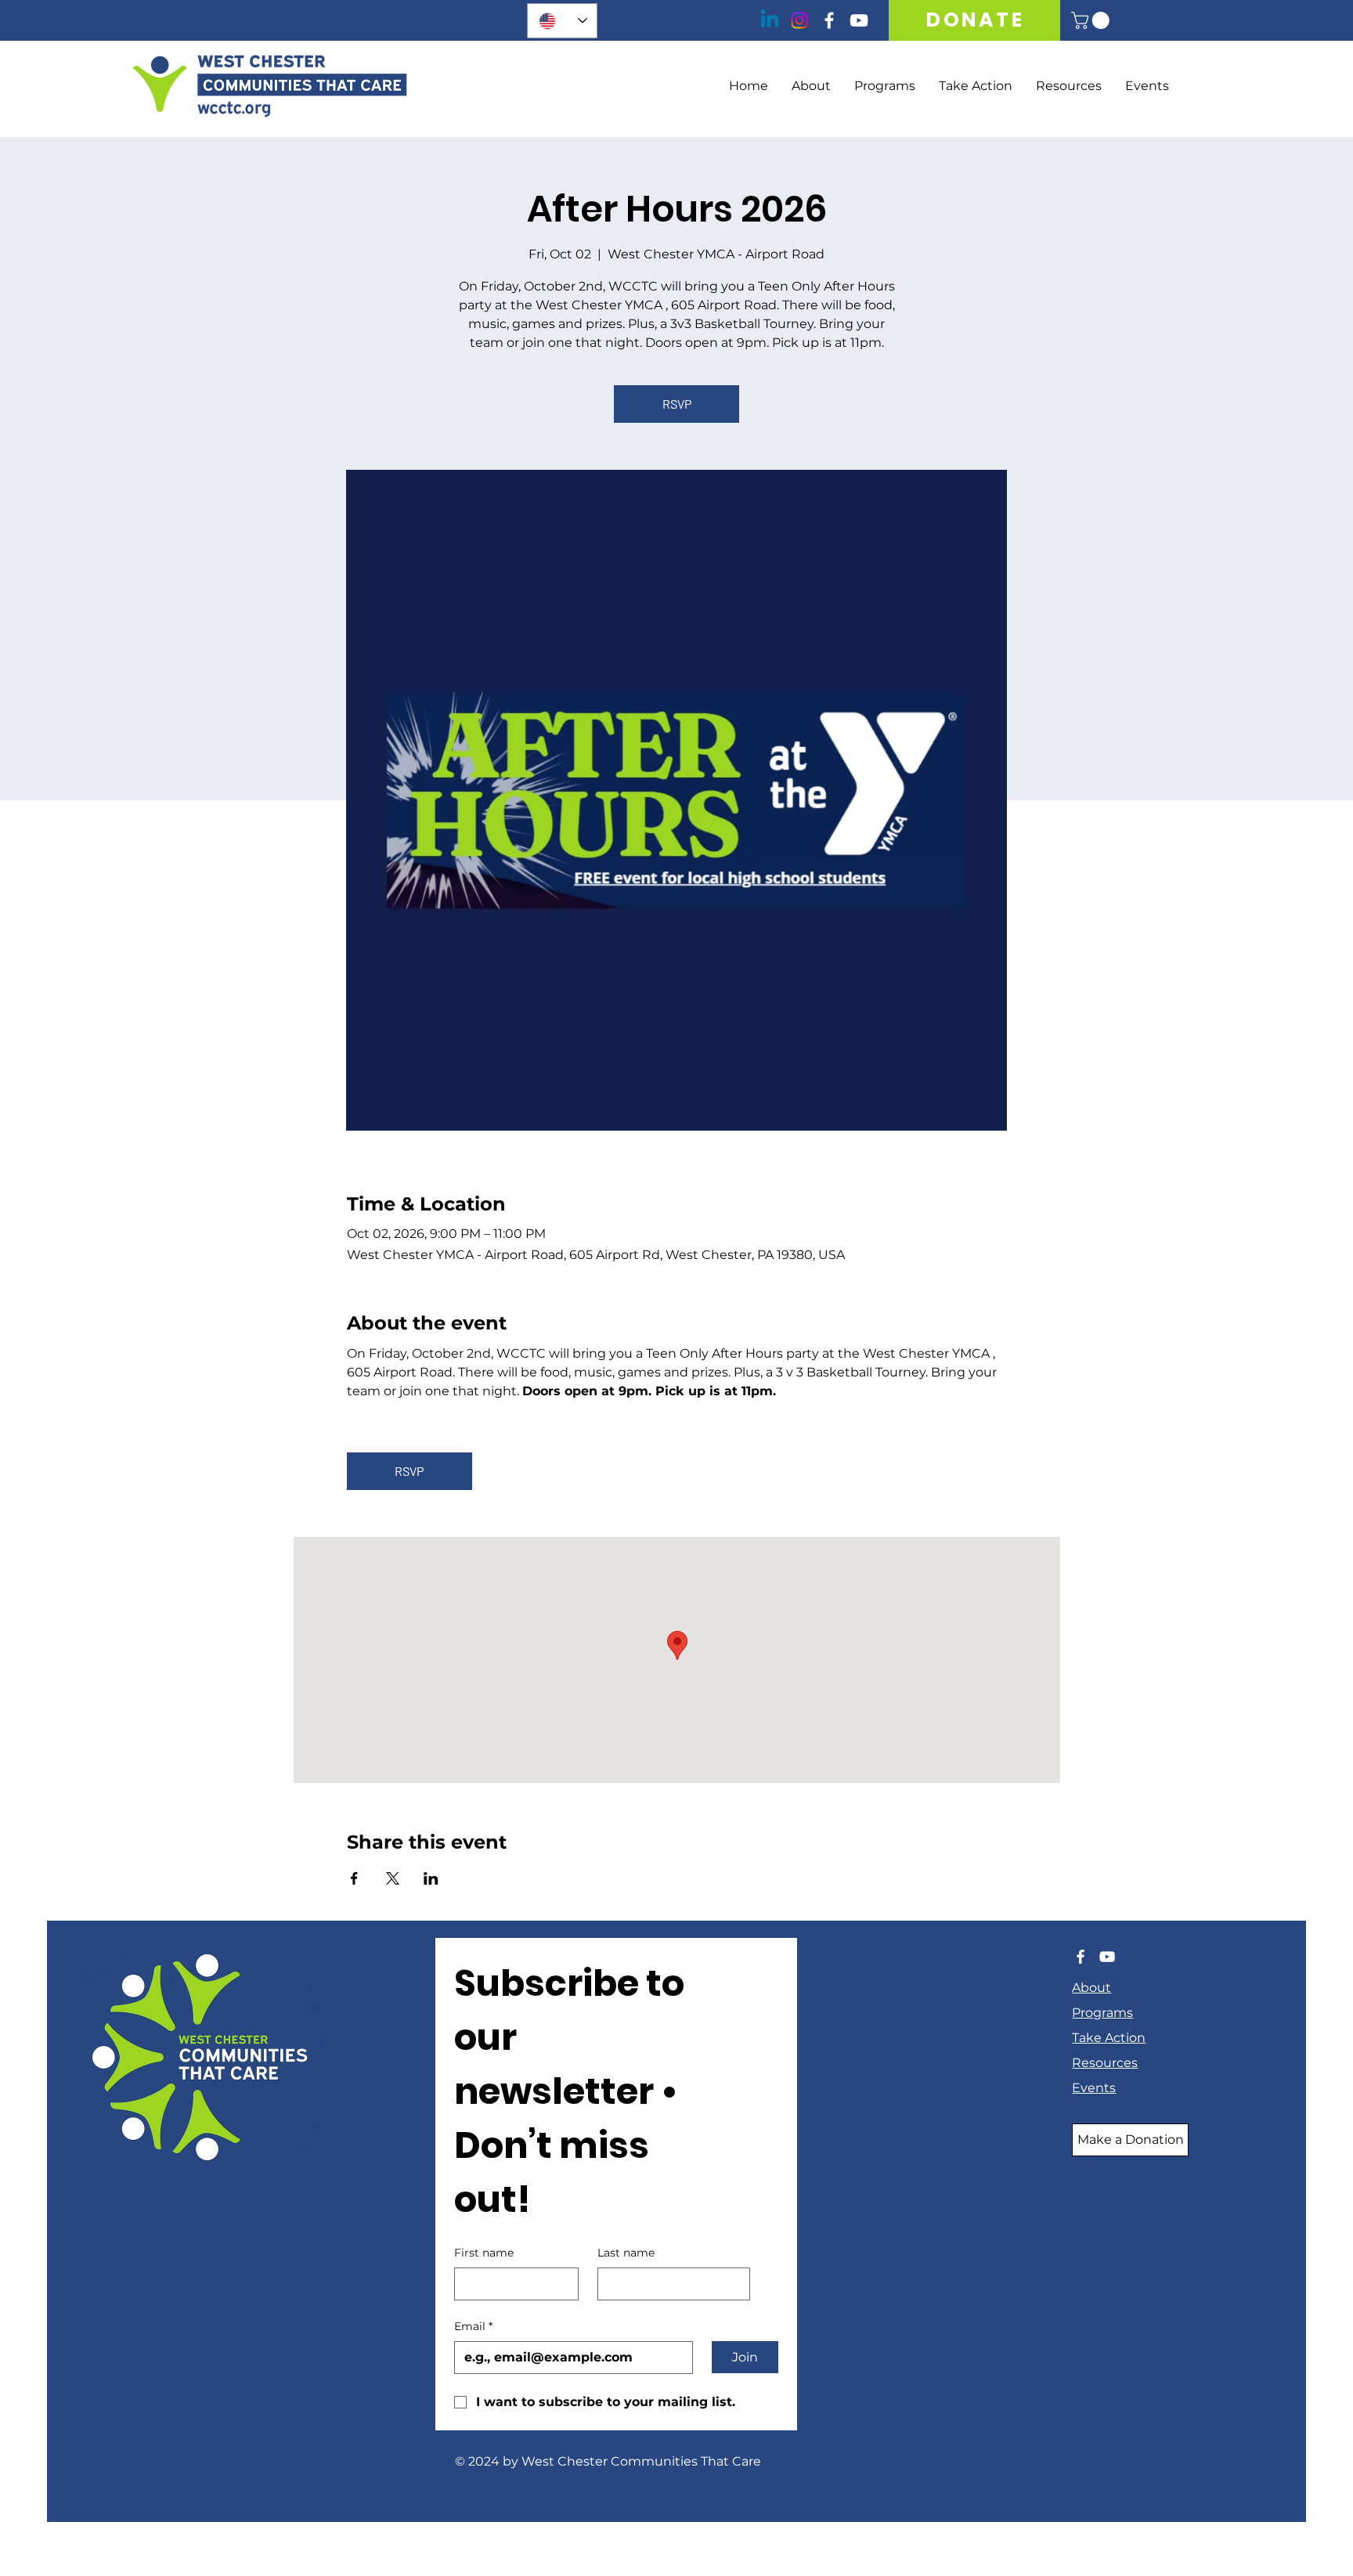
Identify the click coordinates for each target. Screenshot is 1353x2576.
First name (484, 2253)
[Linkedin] (770, 20)
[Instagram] (799, 20)
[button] (1092, 20)
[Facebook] (829, 20)
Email (473, 2326)
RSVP (677, 404)
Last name (626, 2253)
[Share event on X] (393, 1878)
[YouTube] (859, 20)
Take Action (1109, 2038)
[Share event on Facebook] (354, 1878)
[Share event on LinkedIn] (431, 1878)
